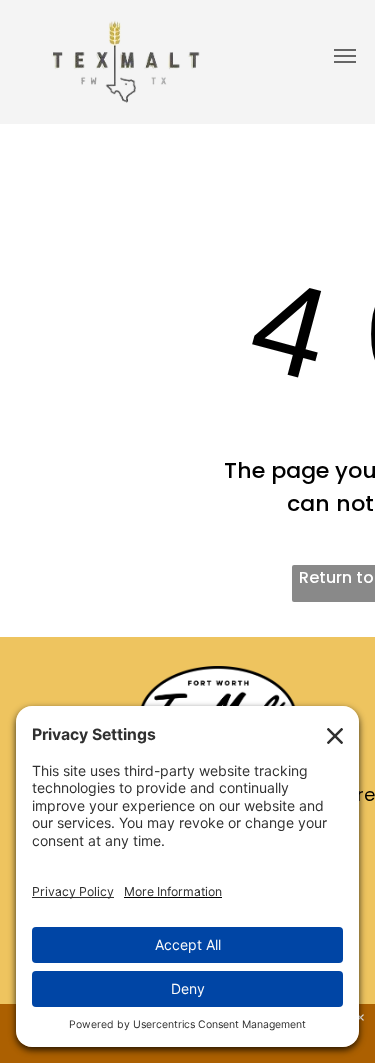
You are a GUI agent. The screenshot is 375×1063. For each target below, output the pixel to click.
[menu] (345, 56)
